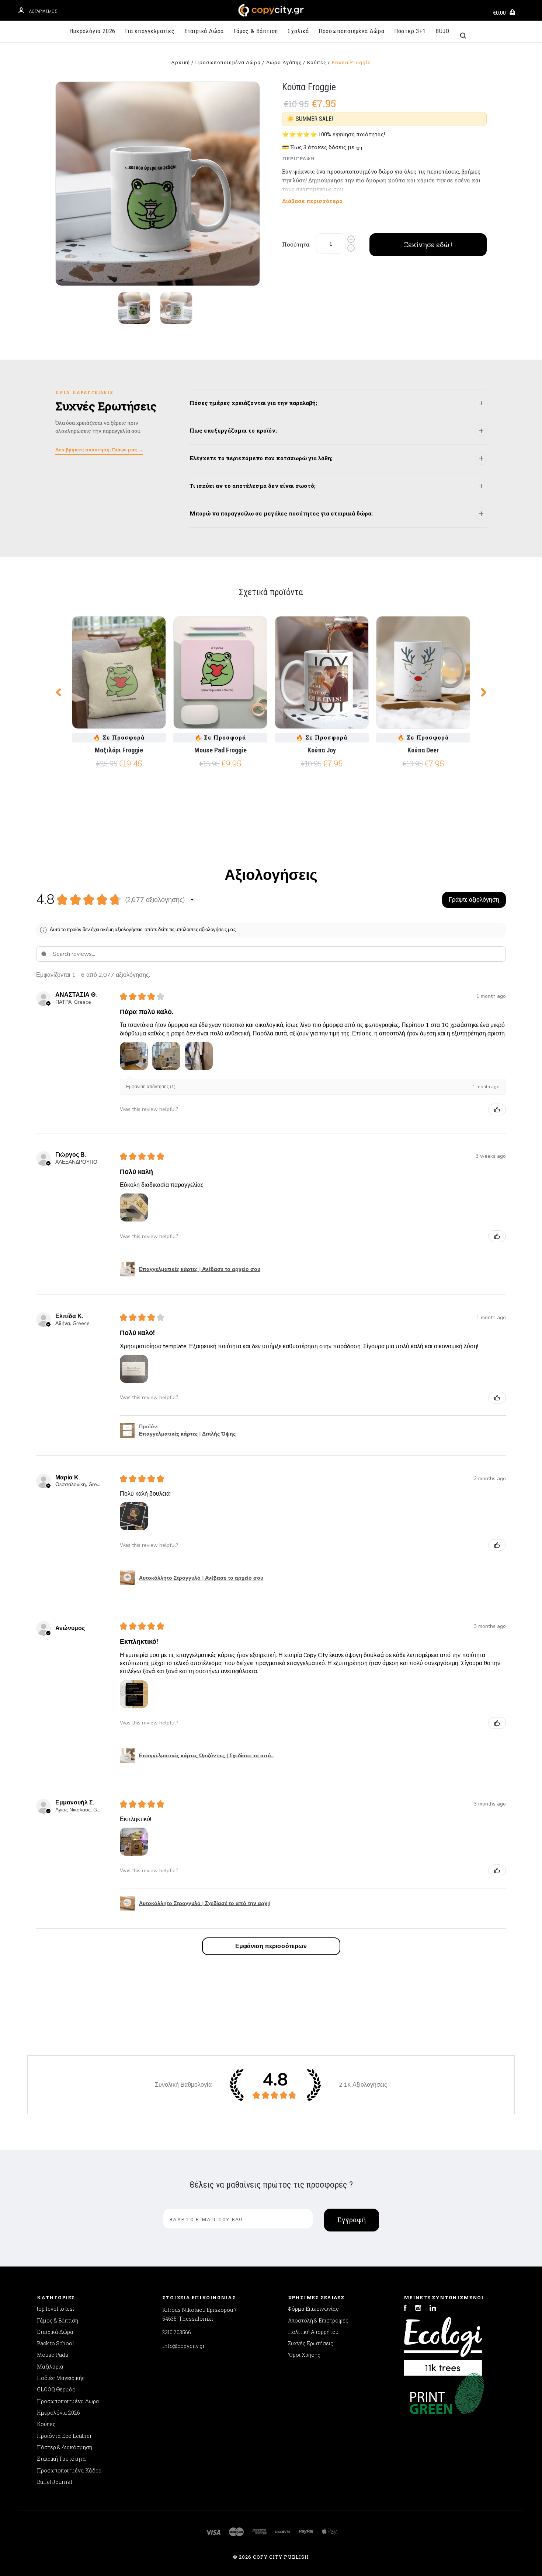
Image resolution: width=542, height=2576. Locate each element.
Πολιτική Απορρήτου (313, 2332)
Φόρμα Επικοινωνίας (313, 2309)
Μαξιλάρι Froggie (119, 750)
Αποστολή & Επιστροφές (318, 2320)
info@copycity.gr (183, 2346)
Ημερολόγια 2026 (92, 31)
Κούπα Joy (322, 750)
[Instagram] (418, 2309)
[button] (192, 900)
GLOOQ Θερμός (56, 2389)
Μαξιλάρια (50, 2367)
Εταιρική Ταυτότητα (61, 2459)
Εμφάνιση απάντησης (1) (151, 1087)
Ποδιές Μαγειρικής (61, 2378)
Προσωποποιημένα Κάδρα (69, 2470)
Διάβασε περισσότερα (312, 201)
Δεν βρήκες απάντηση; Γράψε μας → (99, 450)
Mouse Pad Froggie (220, 750)
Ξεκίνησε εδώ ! (428, 245)
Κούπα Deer (423, 750)
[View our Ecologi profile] (443, 2343)
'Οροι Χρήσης (304, 2355)
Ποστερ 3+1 (410, 31)
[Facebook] (405, 2309)
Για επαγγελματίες (150, 31)
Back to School (55, 2343)
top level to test (55, 2309)
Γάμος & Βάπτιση (256, 31)
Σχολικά (298, 31)
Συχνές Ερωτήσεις (311, 2343)
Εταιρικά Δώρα (204, 31)
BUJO (442, 31)
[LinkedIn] (433, 2309)
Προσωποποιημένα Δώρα (352, 31)
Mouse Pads (53, 2355)
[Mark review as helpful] (497, 1109)
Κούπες (46, 2424)
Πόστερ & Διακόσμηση (65, 2447)
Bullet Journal (55, 2482)
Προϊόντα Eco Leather (64, 2436)
